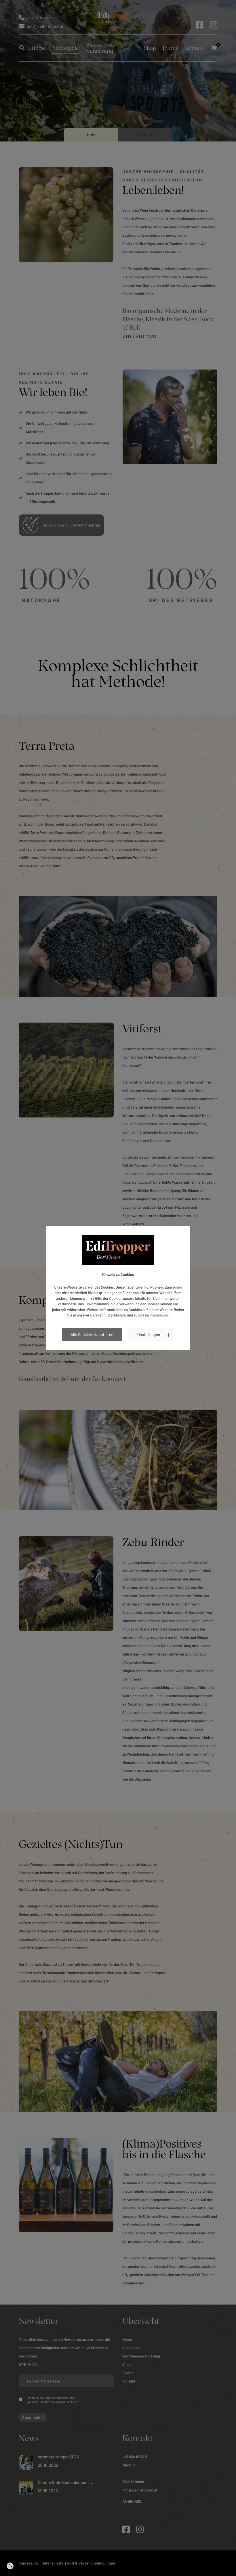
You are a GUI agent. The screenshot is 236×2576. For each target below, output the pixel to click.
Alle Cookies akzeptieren (92, 1334)
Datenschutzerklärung (108, 1315)
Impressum (159, 1315)
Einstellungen (148, 1334)
